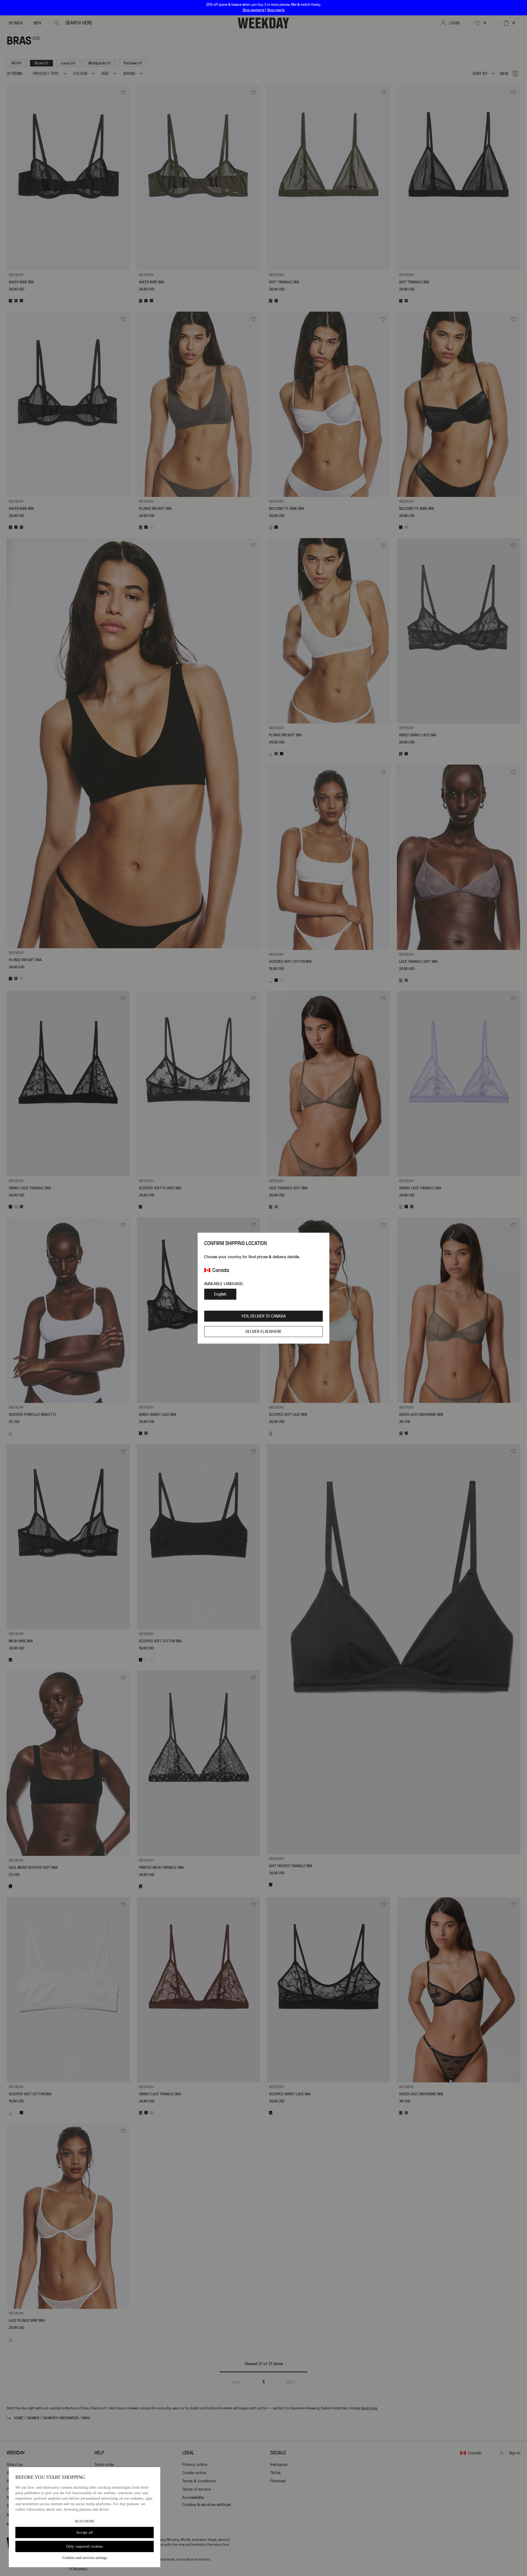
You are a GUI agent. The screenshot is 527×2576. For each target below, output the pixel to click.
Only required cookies (85, 2546)
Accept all (84, 2532)
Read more (85, 2521)
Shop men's (276, 10)
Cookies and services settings (85, 2558)
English (220, 1294)
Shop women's (253, 10)
